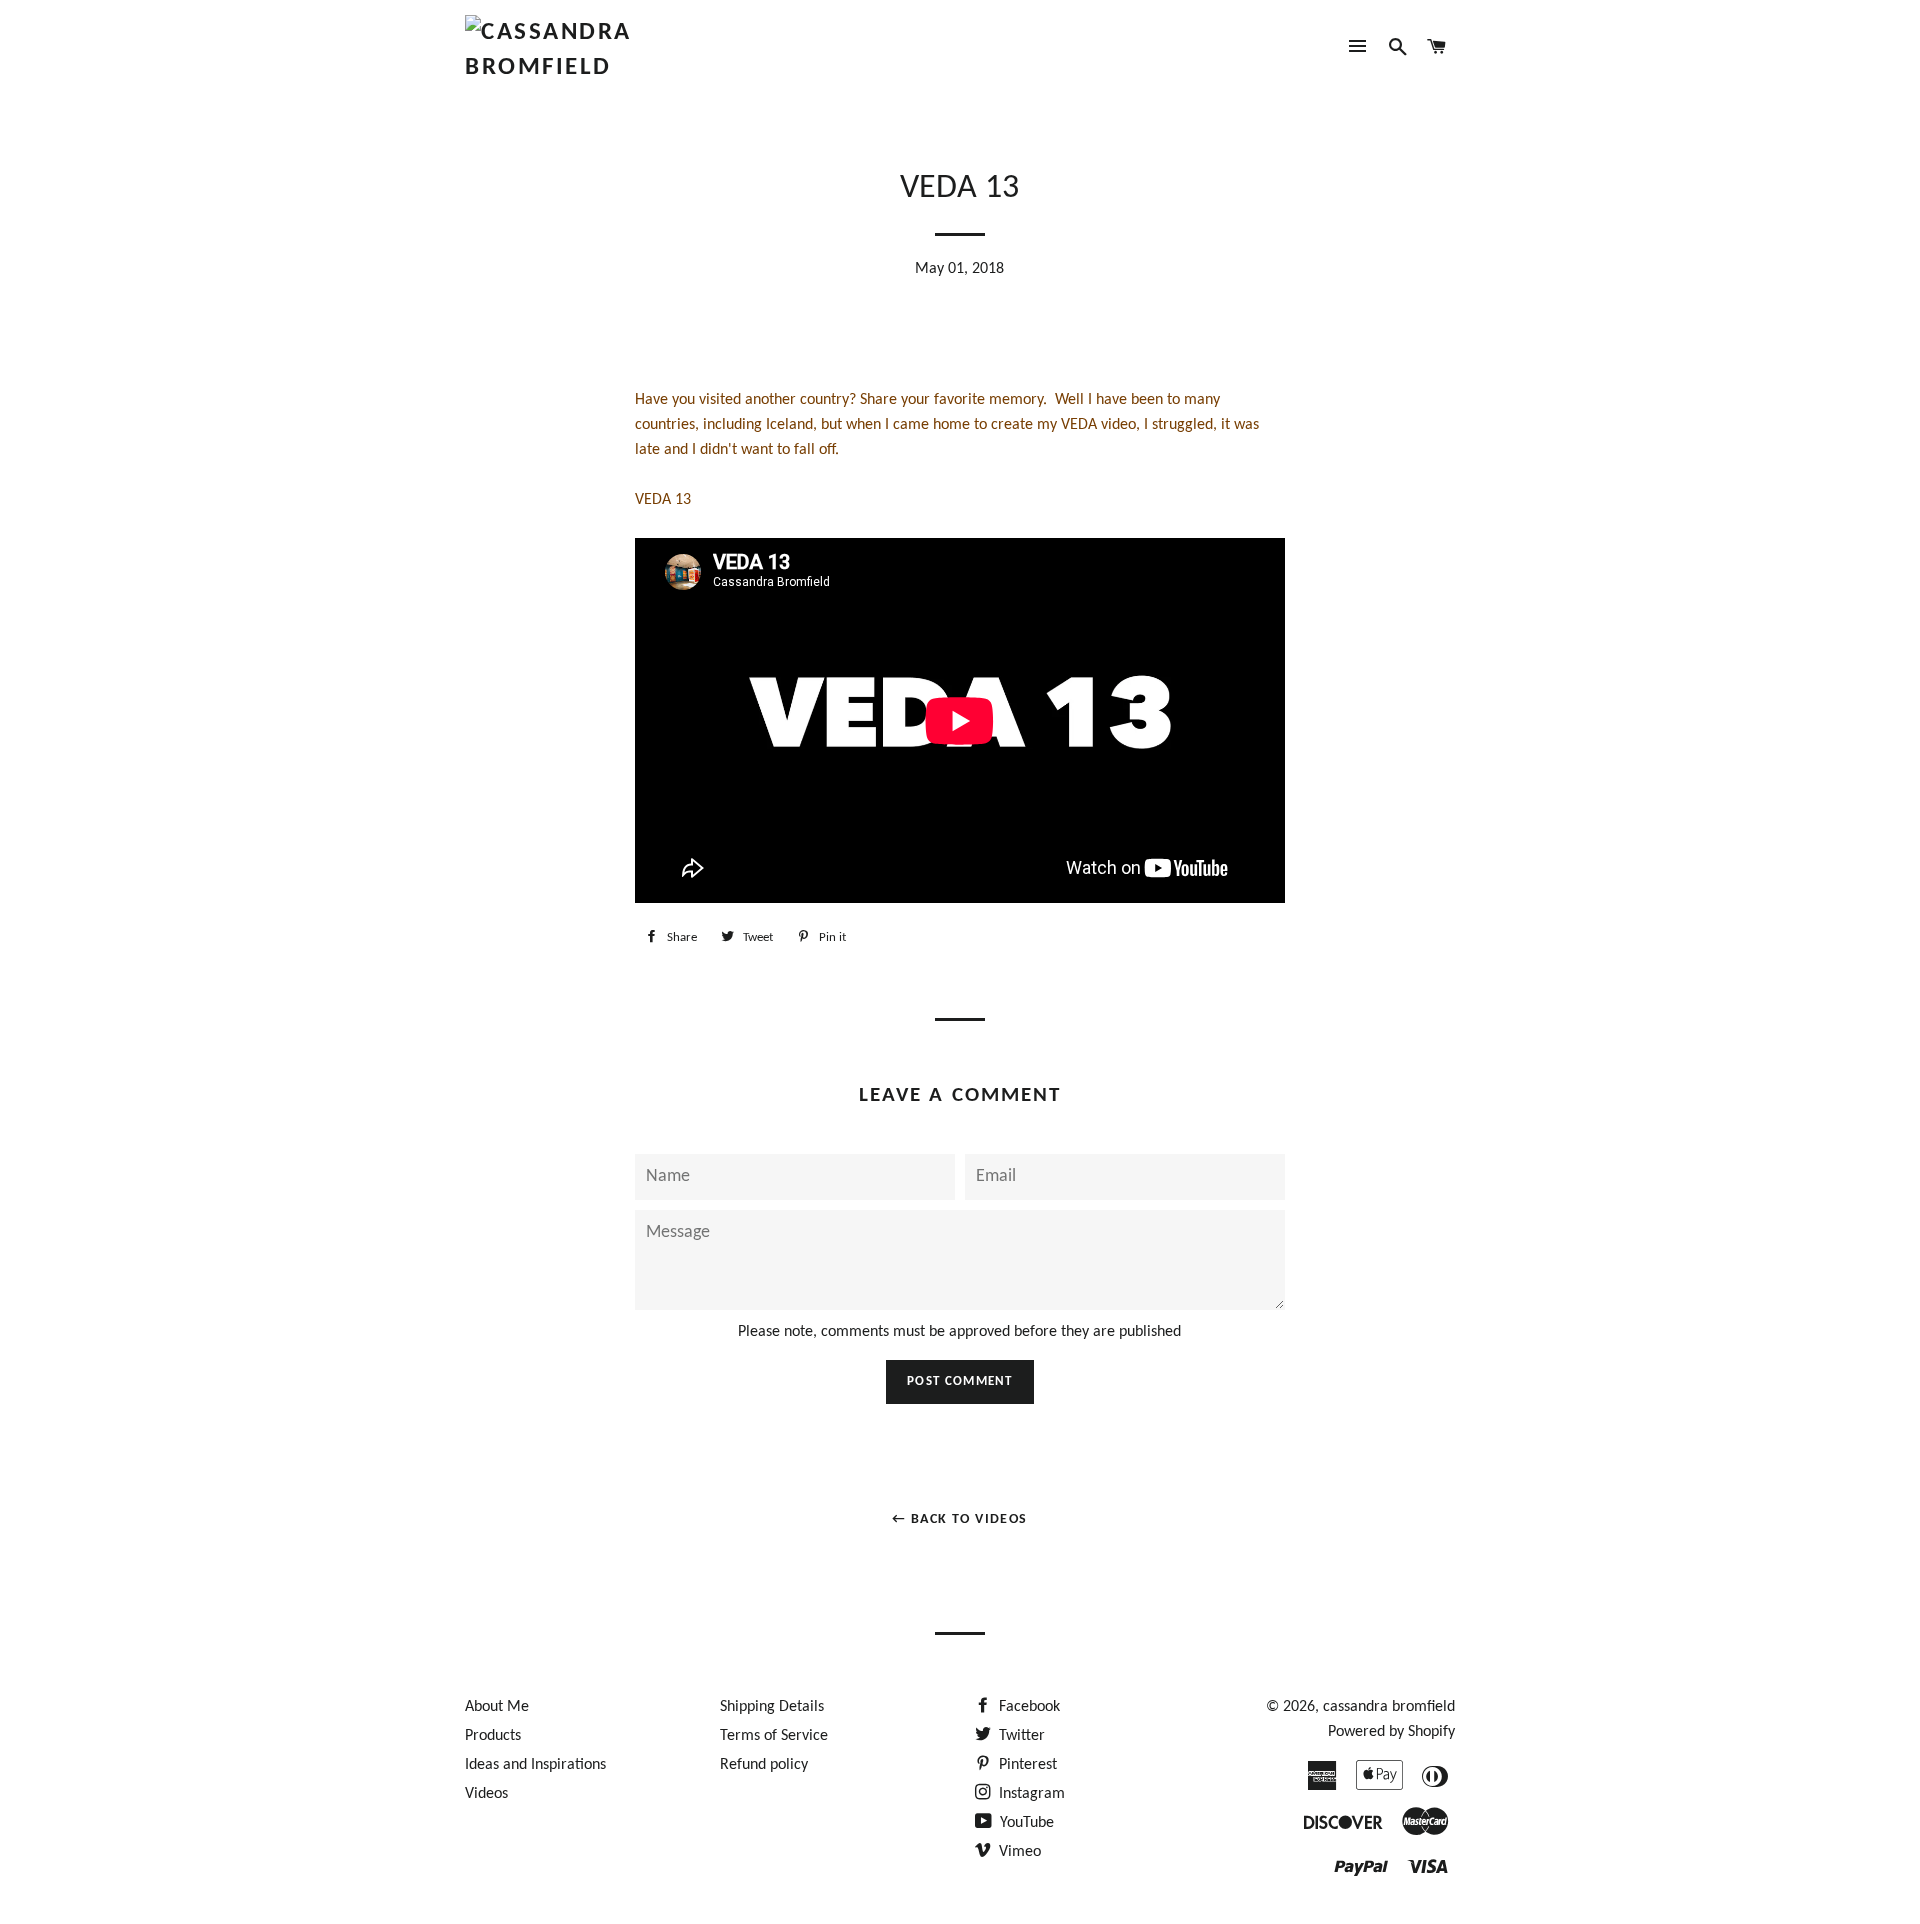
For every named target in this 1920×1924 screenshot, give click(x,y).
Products (493, 1736)
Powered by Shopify (1391, 1732)
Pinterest (1026, 1765)
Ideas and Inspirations (535, 1765)
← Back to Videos (959, 1519)
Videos (486, 1794)
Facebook (1027, 1707)
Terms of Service (774, 1736)
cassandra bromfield (1389, 1707)
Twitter (1020, 1736)
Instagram (1030, 1794)
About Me (497, 1707)
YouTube (1025, 1823)
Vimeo (1018, 1852)
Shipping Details (772, 1707)
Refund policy (764, 1765)
